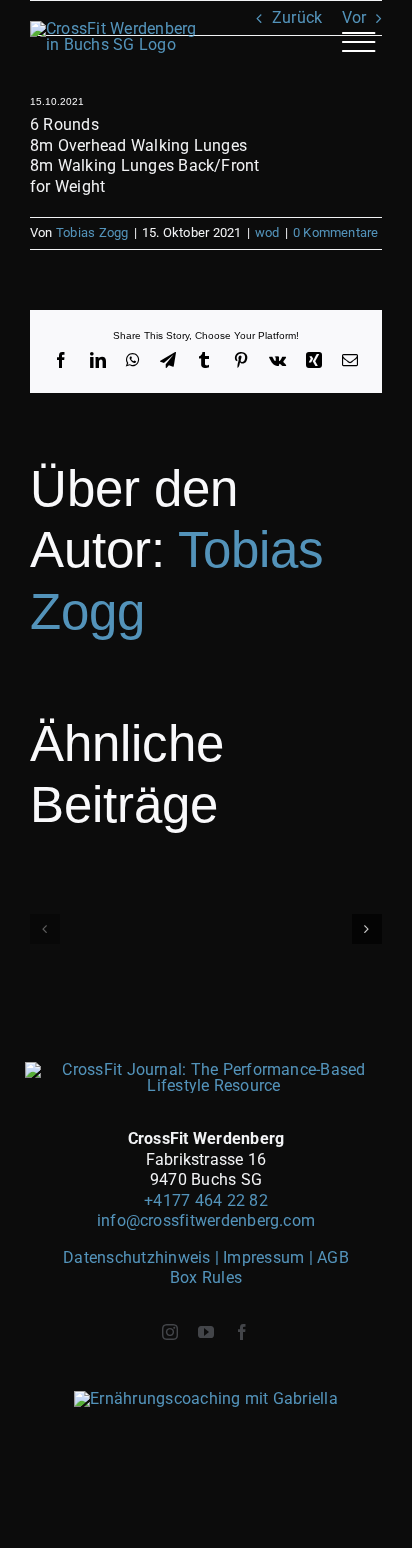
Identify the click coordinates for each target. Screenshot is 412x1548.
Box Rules (206, 1277)
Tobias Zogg (92, 232)
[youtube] (206, 1332)
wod (267, 232)
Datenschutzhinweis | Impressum (185, 1257)
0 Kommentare (336, 232)
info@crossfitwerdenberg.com (206, 1220)
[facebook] (242, 1332)
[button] (45, 929)
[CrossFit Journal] (206, 1069)
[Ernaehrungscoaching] (206, 1398)
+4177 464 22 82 (206, 1200)
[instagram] (170, 1332)
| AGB (329, 1257)
